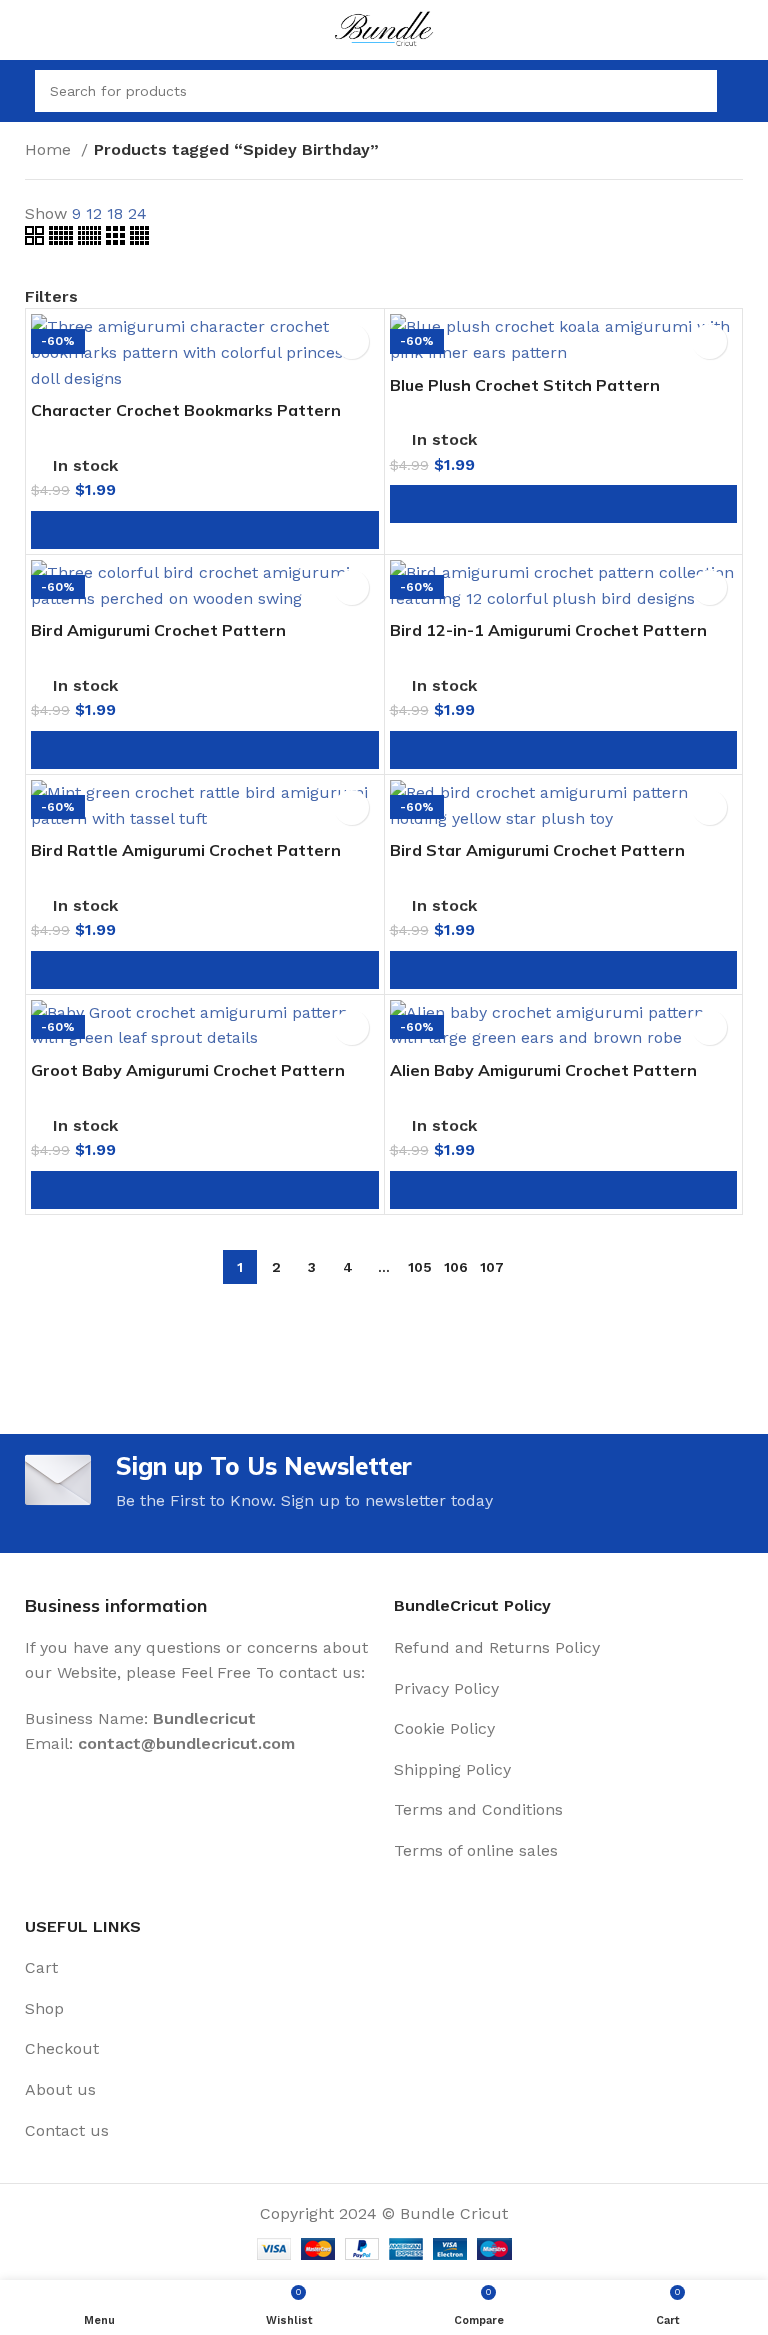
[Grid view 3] (118, 239)
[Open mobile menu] (15, 91)
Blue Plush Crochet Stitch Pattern (525, 385)
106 (456, 1267)
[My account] (745, 91)
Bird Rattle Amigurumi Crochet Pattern (186, 850)
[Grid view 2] (37, 239)
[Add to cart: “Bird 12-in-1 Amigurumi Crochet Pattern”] (564, 750)
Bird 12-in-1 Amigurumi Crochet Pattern (548, 630)
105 (420, 1267)
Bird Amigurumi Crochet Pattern (158, 630)
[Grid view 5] (63, 239)
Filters (51, 297)
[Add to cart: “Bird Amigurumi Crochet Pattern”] (205, 750)
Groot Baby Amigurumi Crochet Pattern (188, 1070)
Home (50, 149)
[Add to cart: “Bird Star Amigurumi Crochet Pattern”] (564, 970)
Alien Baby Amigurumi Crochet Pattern (543, 1070)
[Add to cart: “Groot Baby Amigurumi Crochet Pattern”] (205, 1190)
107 (492, 1267)
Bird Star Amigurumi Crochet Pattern (537, 850)
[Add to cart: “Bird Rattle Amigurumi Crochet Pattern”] (205, 970)
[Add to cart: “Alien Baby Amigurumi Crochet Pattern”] (564, 1190)
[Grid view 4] (139, 239)
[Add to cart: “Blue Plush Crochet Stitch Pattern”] (564, 504)
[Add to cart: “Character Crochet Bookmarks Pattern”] (205, 530)
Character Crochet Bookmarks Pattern (186, 410)
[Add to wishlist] (351, 341)
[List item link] (568, 1648)
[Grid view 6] (92, 239)
